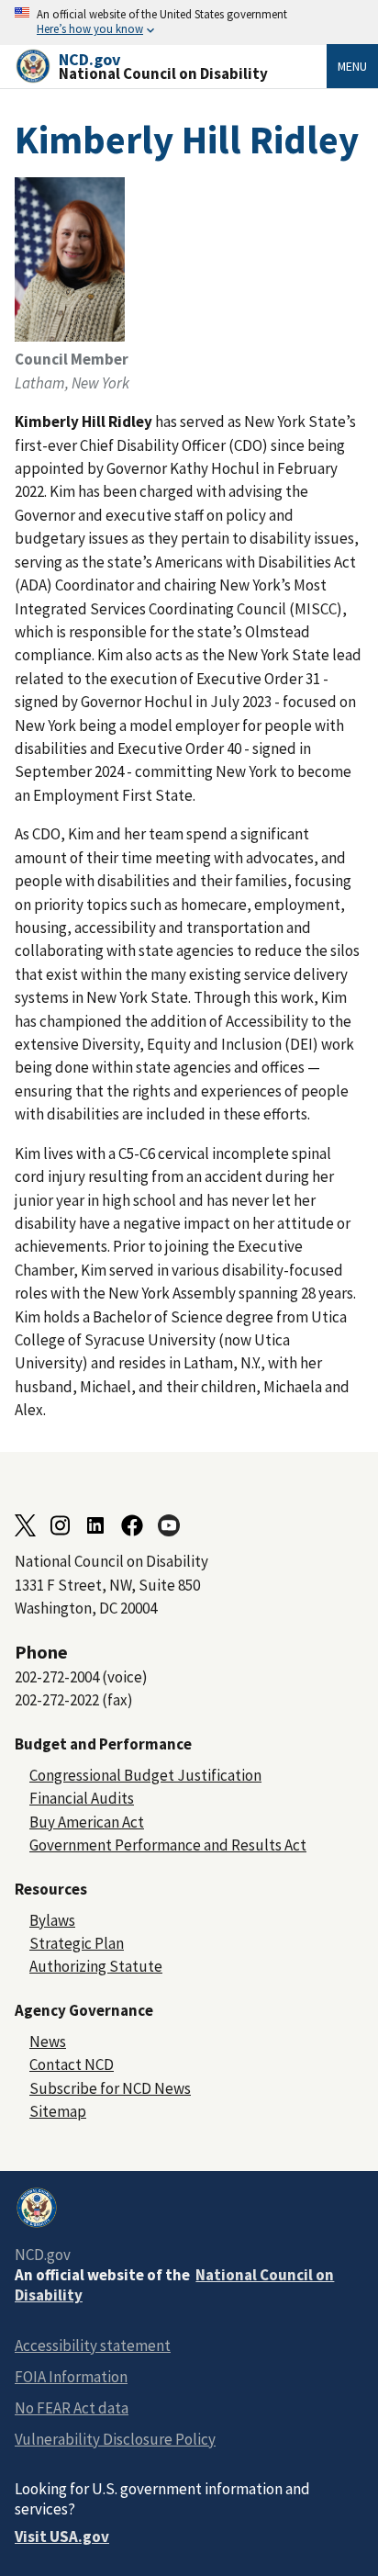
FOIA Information (71, 2377)
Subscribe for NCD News (110, 2088)
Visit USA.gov (62, 2537)
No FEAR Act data (72, 2408)
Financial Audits (82, 1798)
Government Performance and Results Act (168, 1845)
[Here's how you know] (189, 22)
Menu (352, 66)
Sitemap (58, 2111)
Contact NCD (72, 2064)
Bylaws (52, 1920)
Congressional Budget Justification (145, 1775)
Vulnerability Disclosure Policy (115, 2439)
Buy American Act (87, 1822)
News (48, 2042)
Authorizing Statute (96, 1966)
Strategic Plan (77, 1943)
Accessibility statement (93, 2345)
